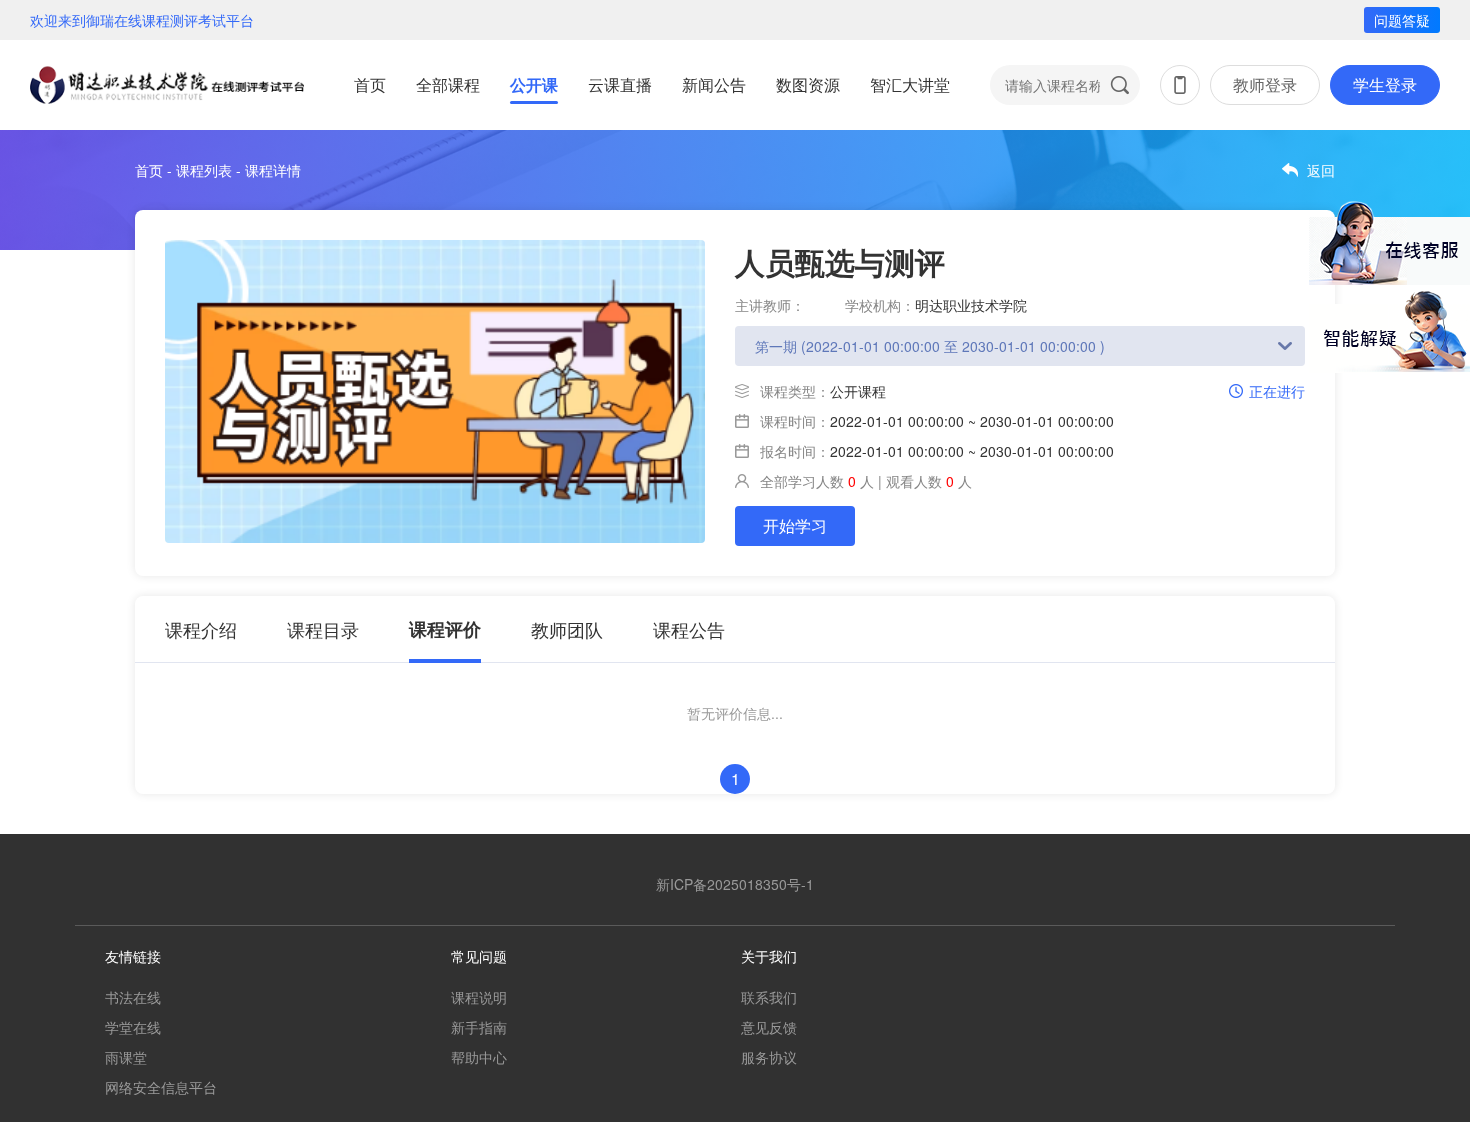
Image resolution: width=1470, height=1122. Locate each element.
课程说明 (479, 997)
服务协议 (769, 1057)
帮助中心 (479, 1057)
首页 (370, 84)
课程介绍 (201, 629)
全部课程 (448, 84)
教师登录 (1265, 84)
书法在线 (133, 997)
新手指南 (479, 1027)
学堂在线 (133, 1027)
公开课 (534, 84)
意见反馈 (769, 1027)
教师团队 (567, 629)
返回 (1321, 170)
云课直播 (620, 84)
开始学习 (795, 525)
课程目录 (323, 629)
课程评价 (445, 629)
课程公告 (689, 629)
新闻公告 (714, 84)
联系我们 (769, 997)
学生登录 (1385, 84)
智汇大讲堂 (910, 84)
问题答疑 (1402, 20)
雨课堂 (126, 1057)
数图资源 (808, 84)
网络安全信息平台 (161, 1087)
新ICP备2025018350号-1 (735, 884)
